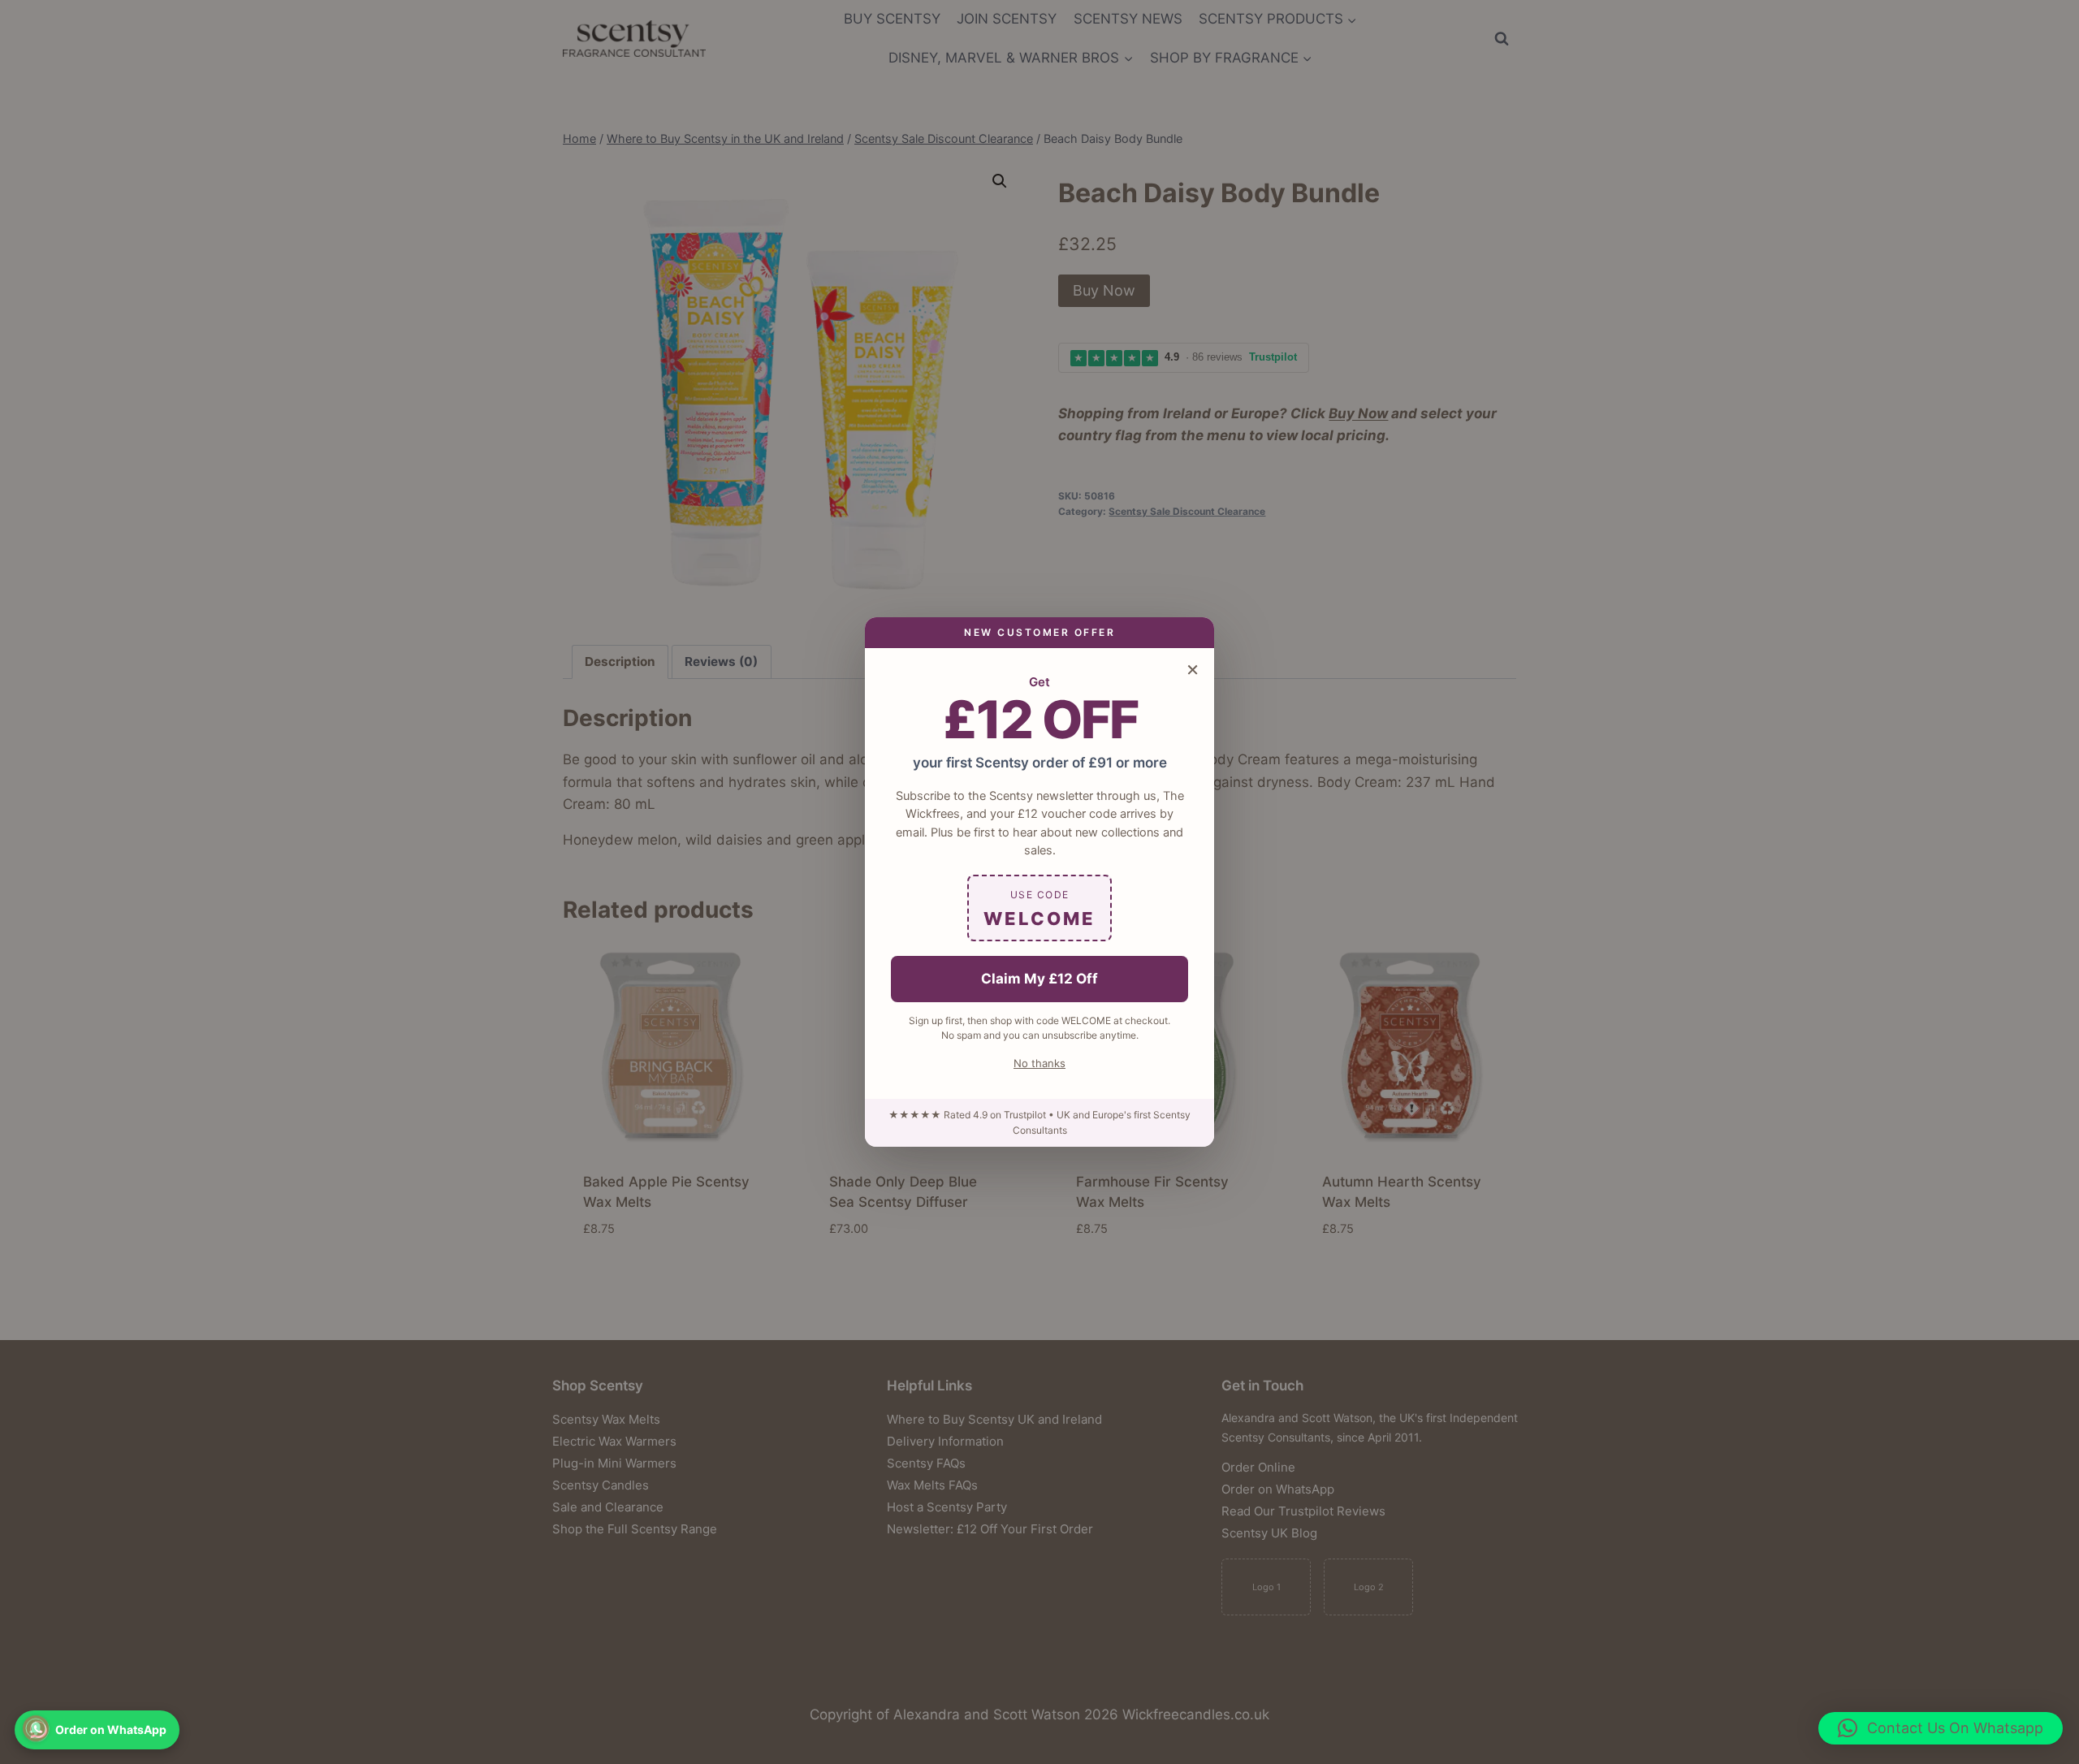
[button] (1941, 1728)
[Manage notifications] (36, 1728)
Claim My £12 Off (1039, 979)
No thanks (1039, 1063)
